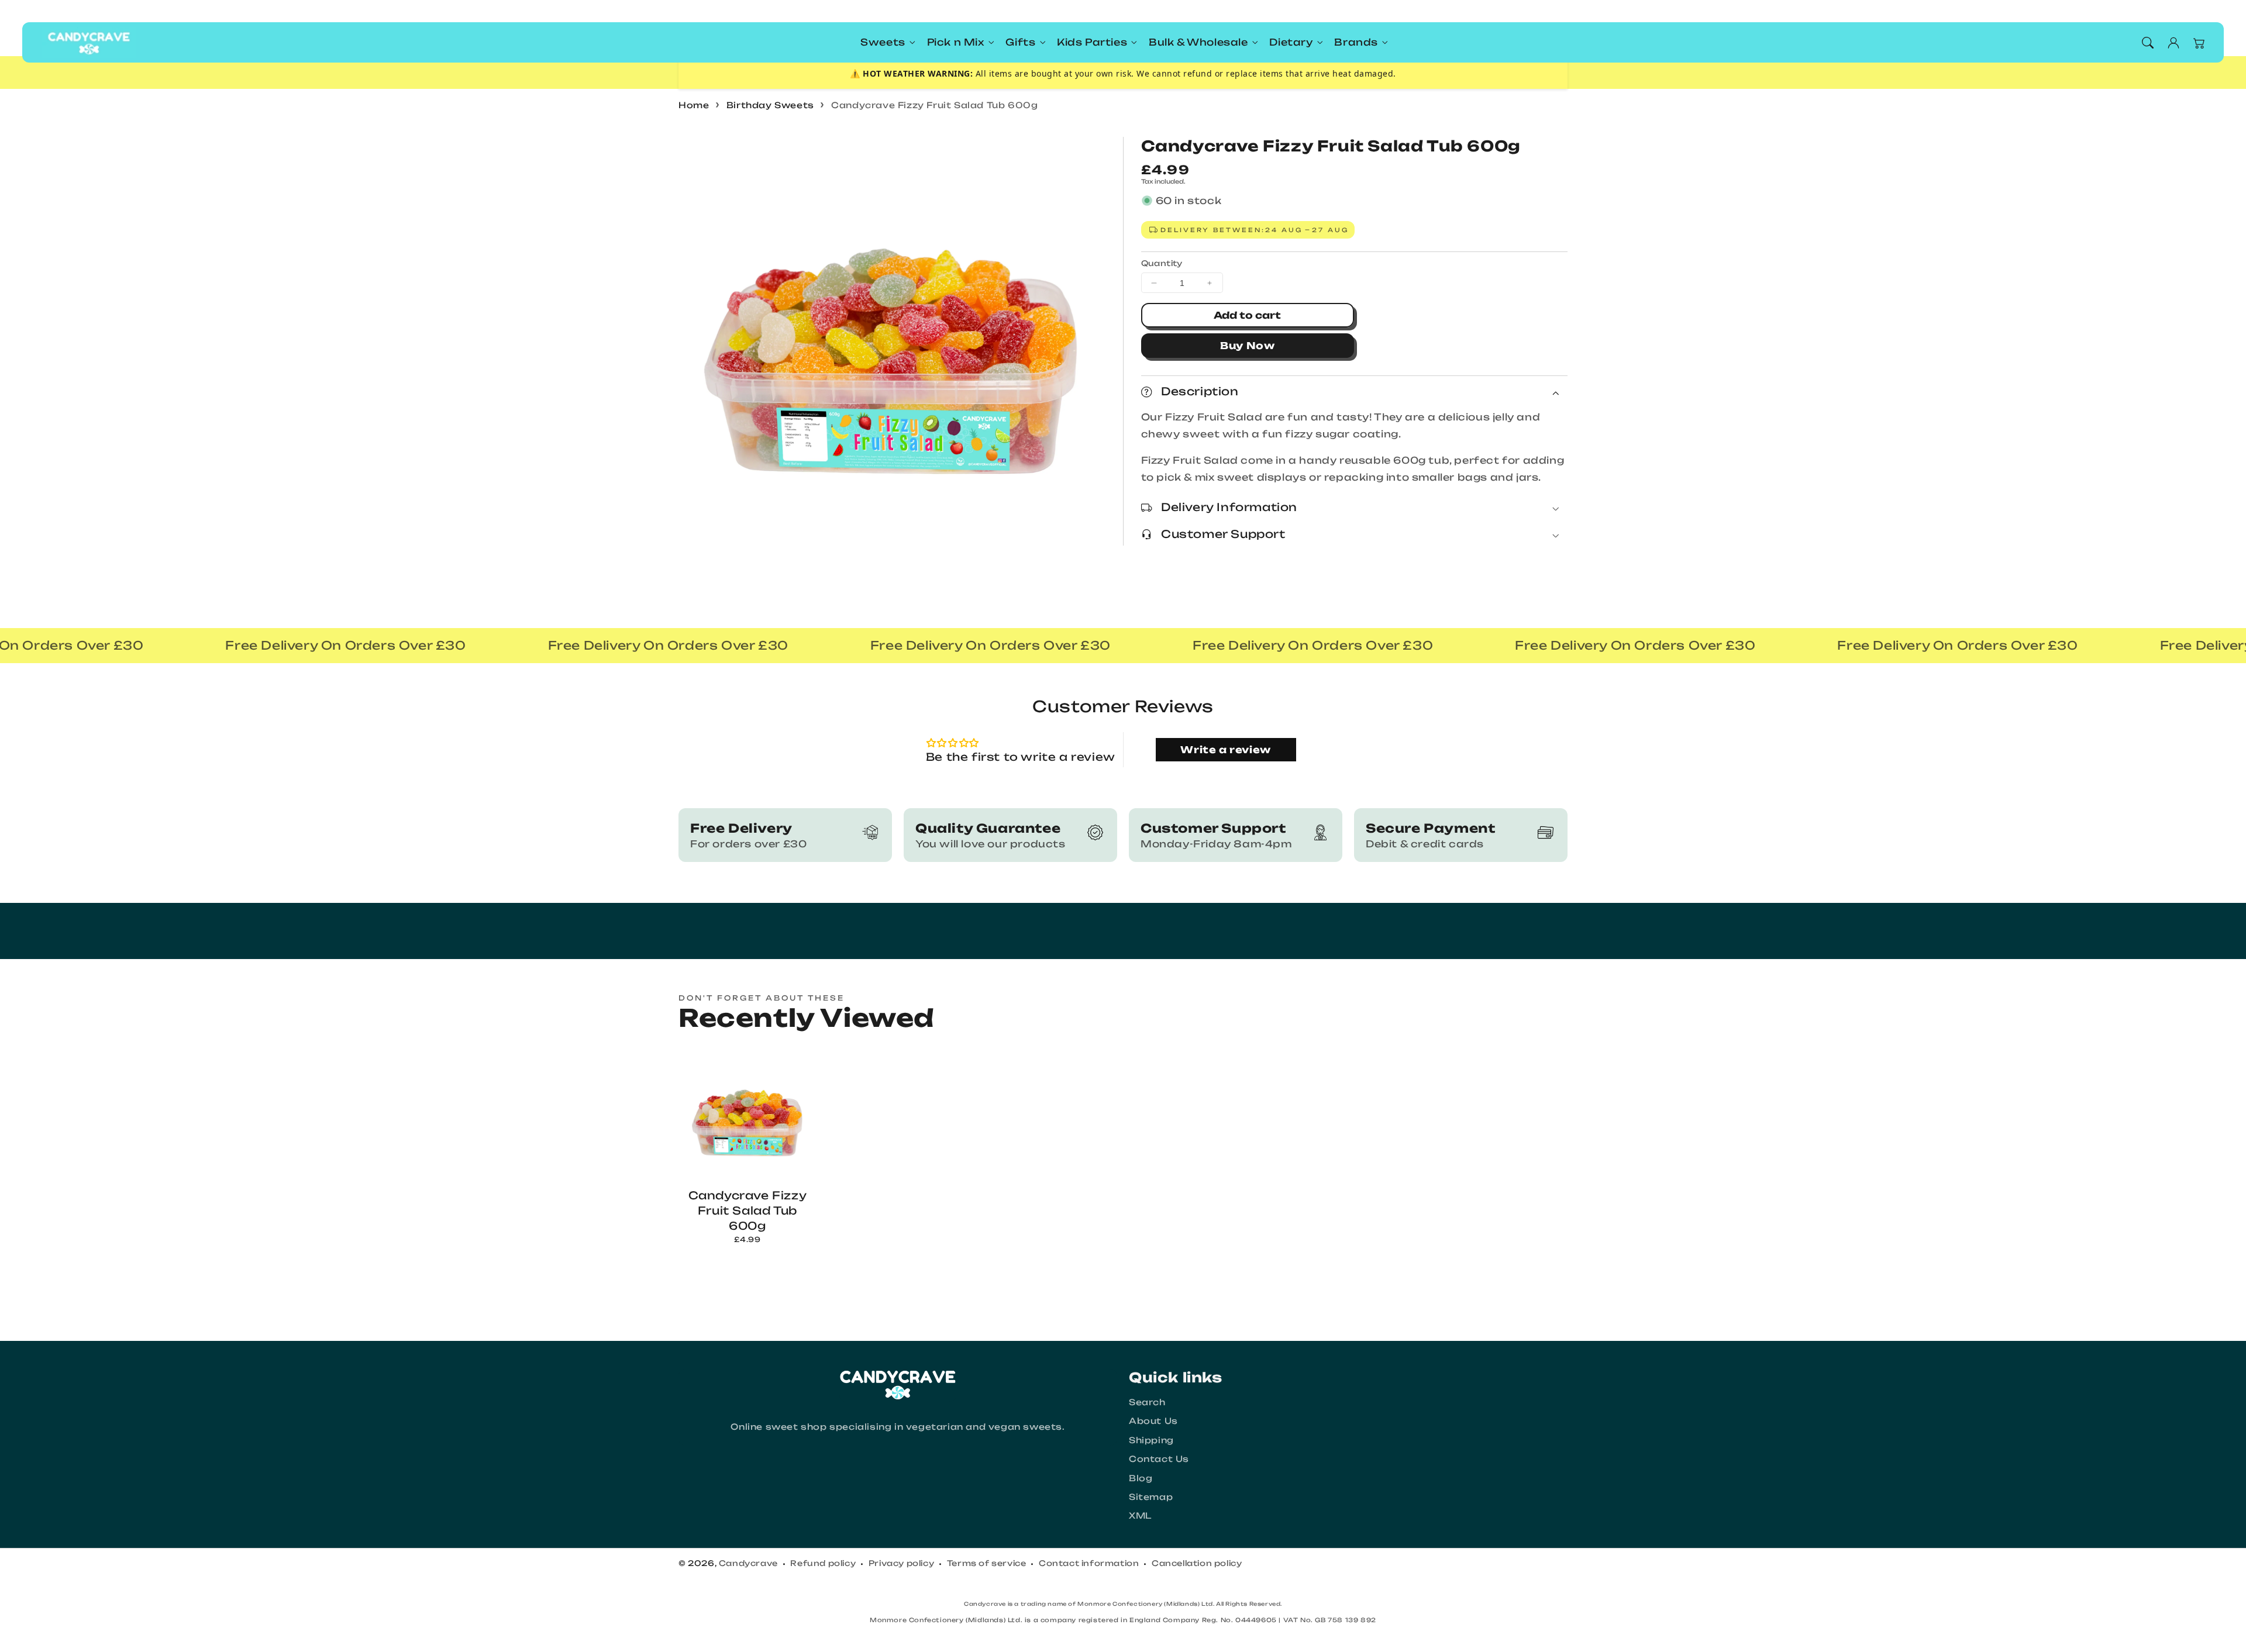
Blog (1141, 1478)
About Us (1153, 1421)
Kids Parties (1092, 42)
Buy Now (1248, 346)
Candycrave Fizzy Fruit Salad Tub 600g (934, 105)
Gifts (1020, 42)
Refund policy (823, 1563)
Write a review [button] (1225, 750)
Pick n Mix (956, 42)
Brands (1356, 42)
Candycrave (748, 1563)
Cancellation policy (1197, 1563)
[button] (2148, 43)
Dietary (1291, 42)
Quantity (1162, 263)
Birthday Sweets (770, 105)
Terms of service (987, 1563)
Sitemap (1151, 1497)
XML (1140, 1515)
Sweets (883, 42)
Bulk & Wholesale (1198, 42)
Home (694, 105)
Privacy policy (901, 1563)
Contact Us (1159, 1459)
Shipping (1151, 1440)
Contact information (1089, 1563)
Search (1147, 1402)
